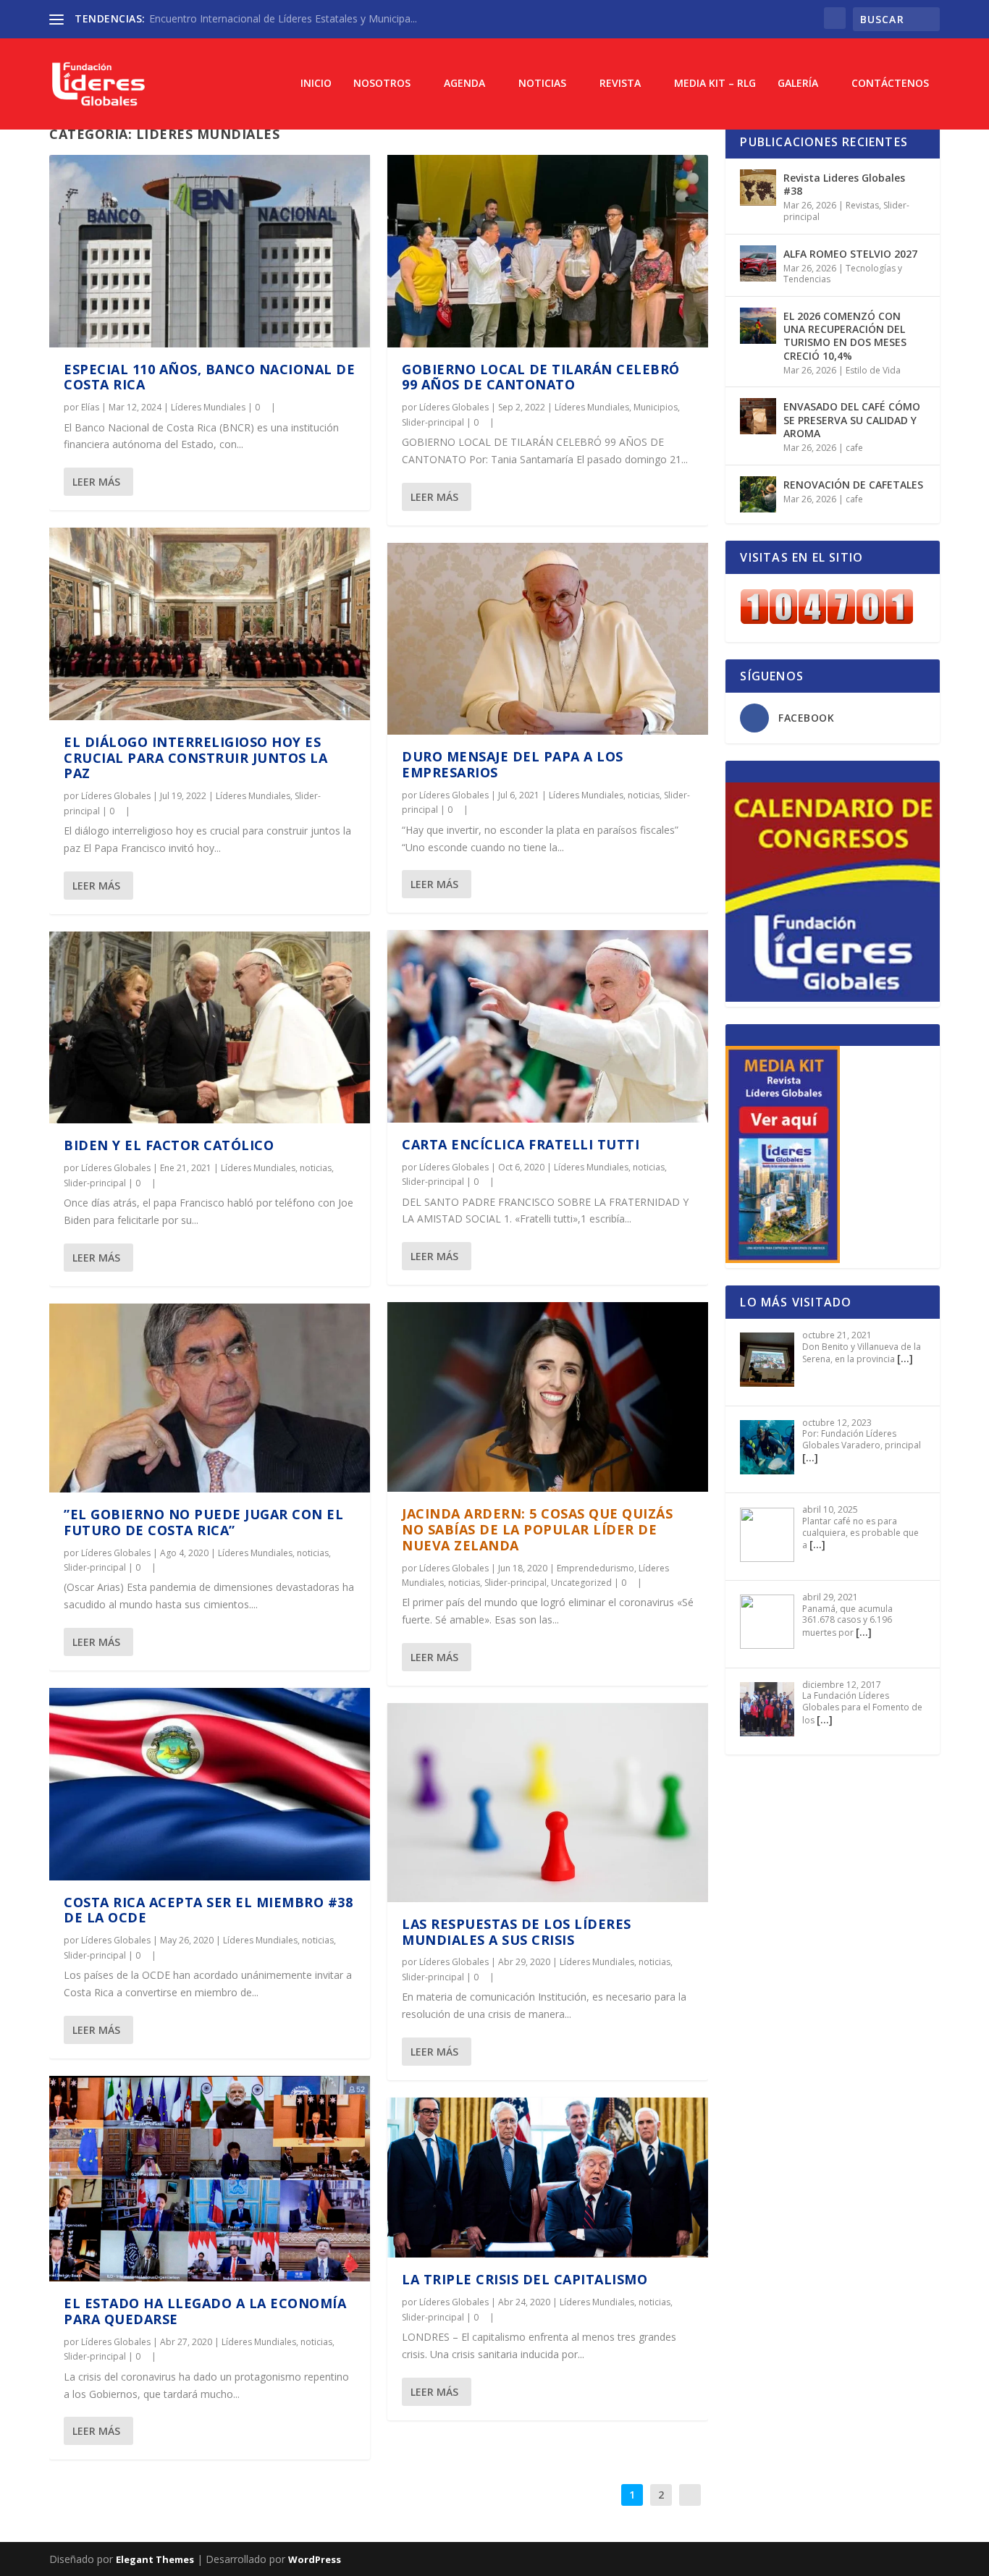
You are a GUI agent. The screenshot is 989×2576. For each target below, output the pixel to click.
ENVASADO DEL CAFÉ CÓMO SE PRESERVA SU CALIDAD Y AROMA (852, 419)
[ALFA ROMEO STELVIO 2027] (758, 263)
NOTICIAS (542, 84)
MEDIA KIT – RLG (715, 84)
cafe (854, 448)
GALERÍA (798, 84)
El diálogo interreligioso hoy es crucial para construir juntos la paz (195, 758)
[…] (905, 1358)
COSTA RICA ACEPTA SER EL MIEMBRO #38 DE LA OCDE (208, 1910)
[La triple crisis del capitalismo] (548, 2178)
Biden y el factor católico (169, 1145)
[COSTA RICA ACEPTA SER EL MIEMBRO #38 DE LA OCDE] (210, 1784)
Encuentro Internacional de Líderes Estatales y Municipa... (283, 18)
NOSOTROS (382, 84)
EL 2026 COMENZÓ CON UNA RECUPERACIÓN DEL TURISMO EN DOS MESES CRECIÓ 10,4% (845, 336)
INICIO (316, 84)
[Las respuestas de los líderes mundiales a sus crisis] (548, 1803)
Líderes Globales (116, 796)
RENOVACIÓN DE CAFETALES (853, 485)
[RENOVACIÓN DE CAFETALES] (758, 494)
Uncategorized (581, 1583)
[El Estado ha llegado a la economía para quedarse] (210, 2179)
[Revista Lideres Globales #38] (758, 187)
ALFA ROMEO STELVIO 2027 (850, 254)
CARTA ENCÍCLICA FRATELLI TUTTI (521, 1144)
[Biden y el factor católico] (210, 1028)
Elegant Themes (155, 2559)
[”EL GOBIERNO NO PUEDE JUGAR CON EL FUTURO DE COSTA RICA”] (210, 1398)
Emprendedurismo (595, 1568)
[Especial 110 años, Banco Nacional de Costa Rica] (210, 251)
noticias (316, 1168)
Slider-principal (95, 1183)
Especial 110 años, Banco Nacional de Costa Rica (209, 377)
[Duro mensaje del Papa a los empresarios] (548, 639)
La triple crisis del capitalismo (525, 2279)
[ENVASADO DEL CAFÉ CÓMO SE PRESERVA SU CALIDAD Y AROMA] (758, 416)
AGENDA (464, 84)
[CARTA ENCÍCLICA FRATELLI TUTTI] (548, 1026)
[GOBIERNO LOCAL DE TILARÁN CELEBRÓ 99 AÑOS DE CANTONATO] (548, 251)
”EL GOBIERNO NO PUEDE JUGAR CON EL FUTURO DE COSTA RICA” (203, 1522)
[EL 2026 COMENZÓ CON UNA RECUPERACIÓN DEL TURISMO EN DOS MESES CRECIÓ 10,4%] (758, 326)
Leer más (96, 482)
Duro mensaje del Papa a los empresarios (513, 764)
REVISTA (620, 84)
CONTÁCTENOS (890, 84)
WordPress (315, 2559)
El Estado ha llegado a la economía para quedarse (205, 2311)
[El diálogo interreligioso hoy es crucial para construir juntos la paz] (210, 624)
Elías (90, 407)
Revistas (862, 205)
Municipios (656, 407)
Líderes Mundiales (208, 407)
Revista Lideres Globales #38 (844, 184)
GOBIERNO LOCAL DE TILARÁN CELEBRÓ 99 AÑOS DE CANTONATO (541, 377)
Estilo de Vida (873, 370)
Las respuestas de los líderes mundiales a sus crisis (517, 1932)
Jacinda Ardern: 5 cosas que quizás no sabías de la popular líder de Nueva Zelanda (537, 1529)
